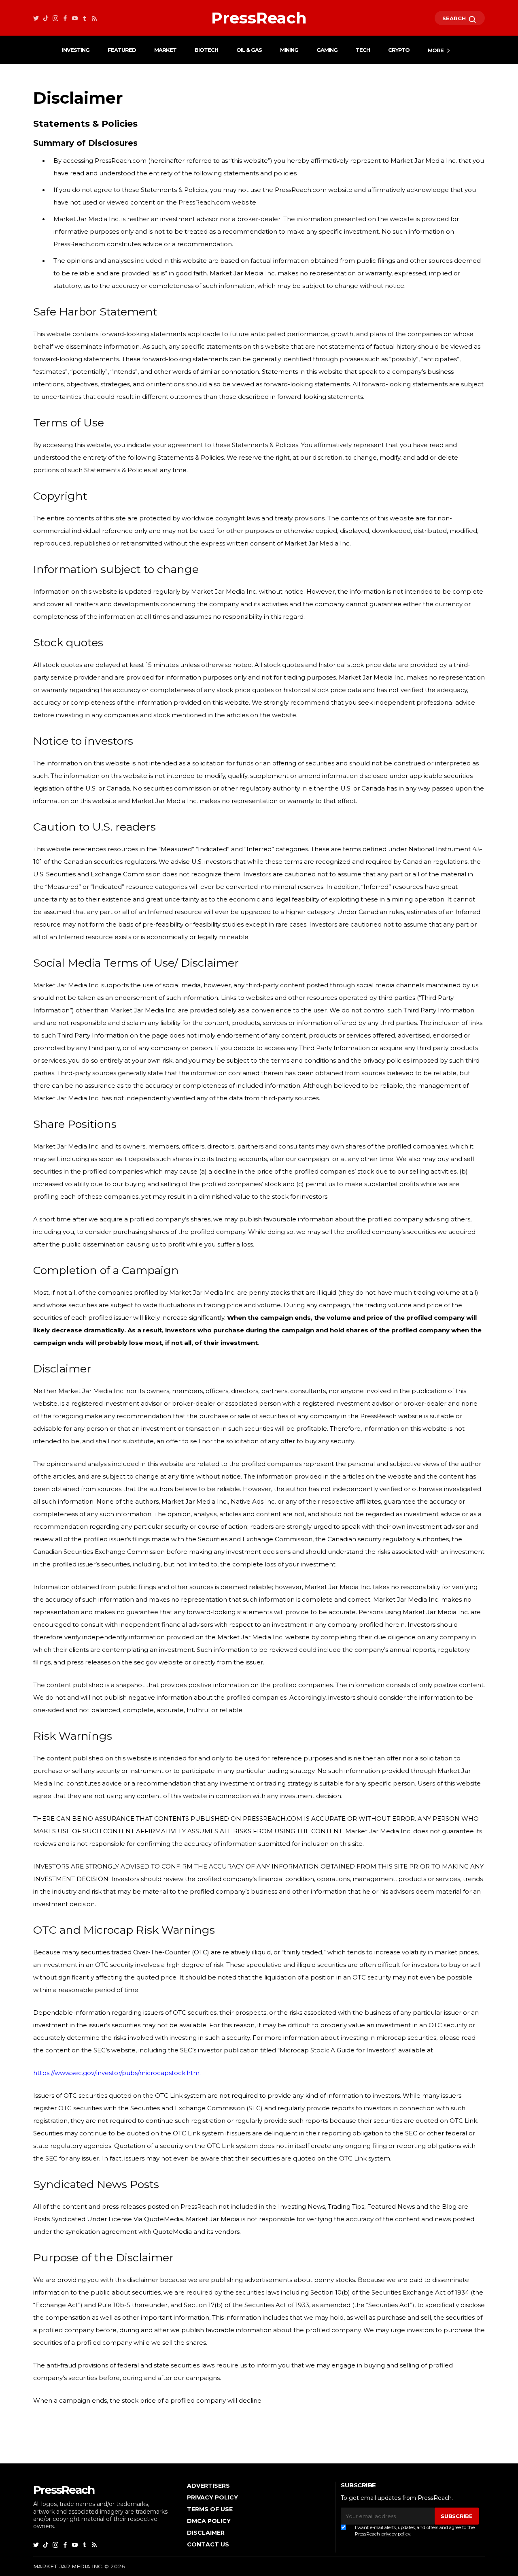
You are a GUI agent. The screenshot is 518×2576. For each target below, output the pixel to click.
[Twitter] (36, 18)
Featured (122, 50)
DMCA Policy (209, 2521)
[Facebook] (65, 18)
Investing (76, 50)
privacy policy (396, 2534)
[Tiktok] (46, 18)
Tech (363, 50)
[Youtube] (75, 18)
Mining (289, 50)
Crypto (399, 50)
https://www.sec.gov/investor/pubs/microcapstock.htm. (117, 2073)
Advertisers (208, 2486)
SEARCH (455, 18)
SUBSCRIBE (456, 2516)
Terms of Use (210, 2509)
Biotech (206, 50)
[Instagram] (55, 18)
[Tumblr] (85, 18)
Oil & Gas (249, 50)
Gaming (327, 50)
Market (165, 50)
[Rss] (94, 18)
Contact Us (208, 2544)
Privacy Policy (212, 2497)
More (436, 50)
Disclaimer (206, 2533)
